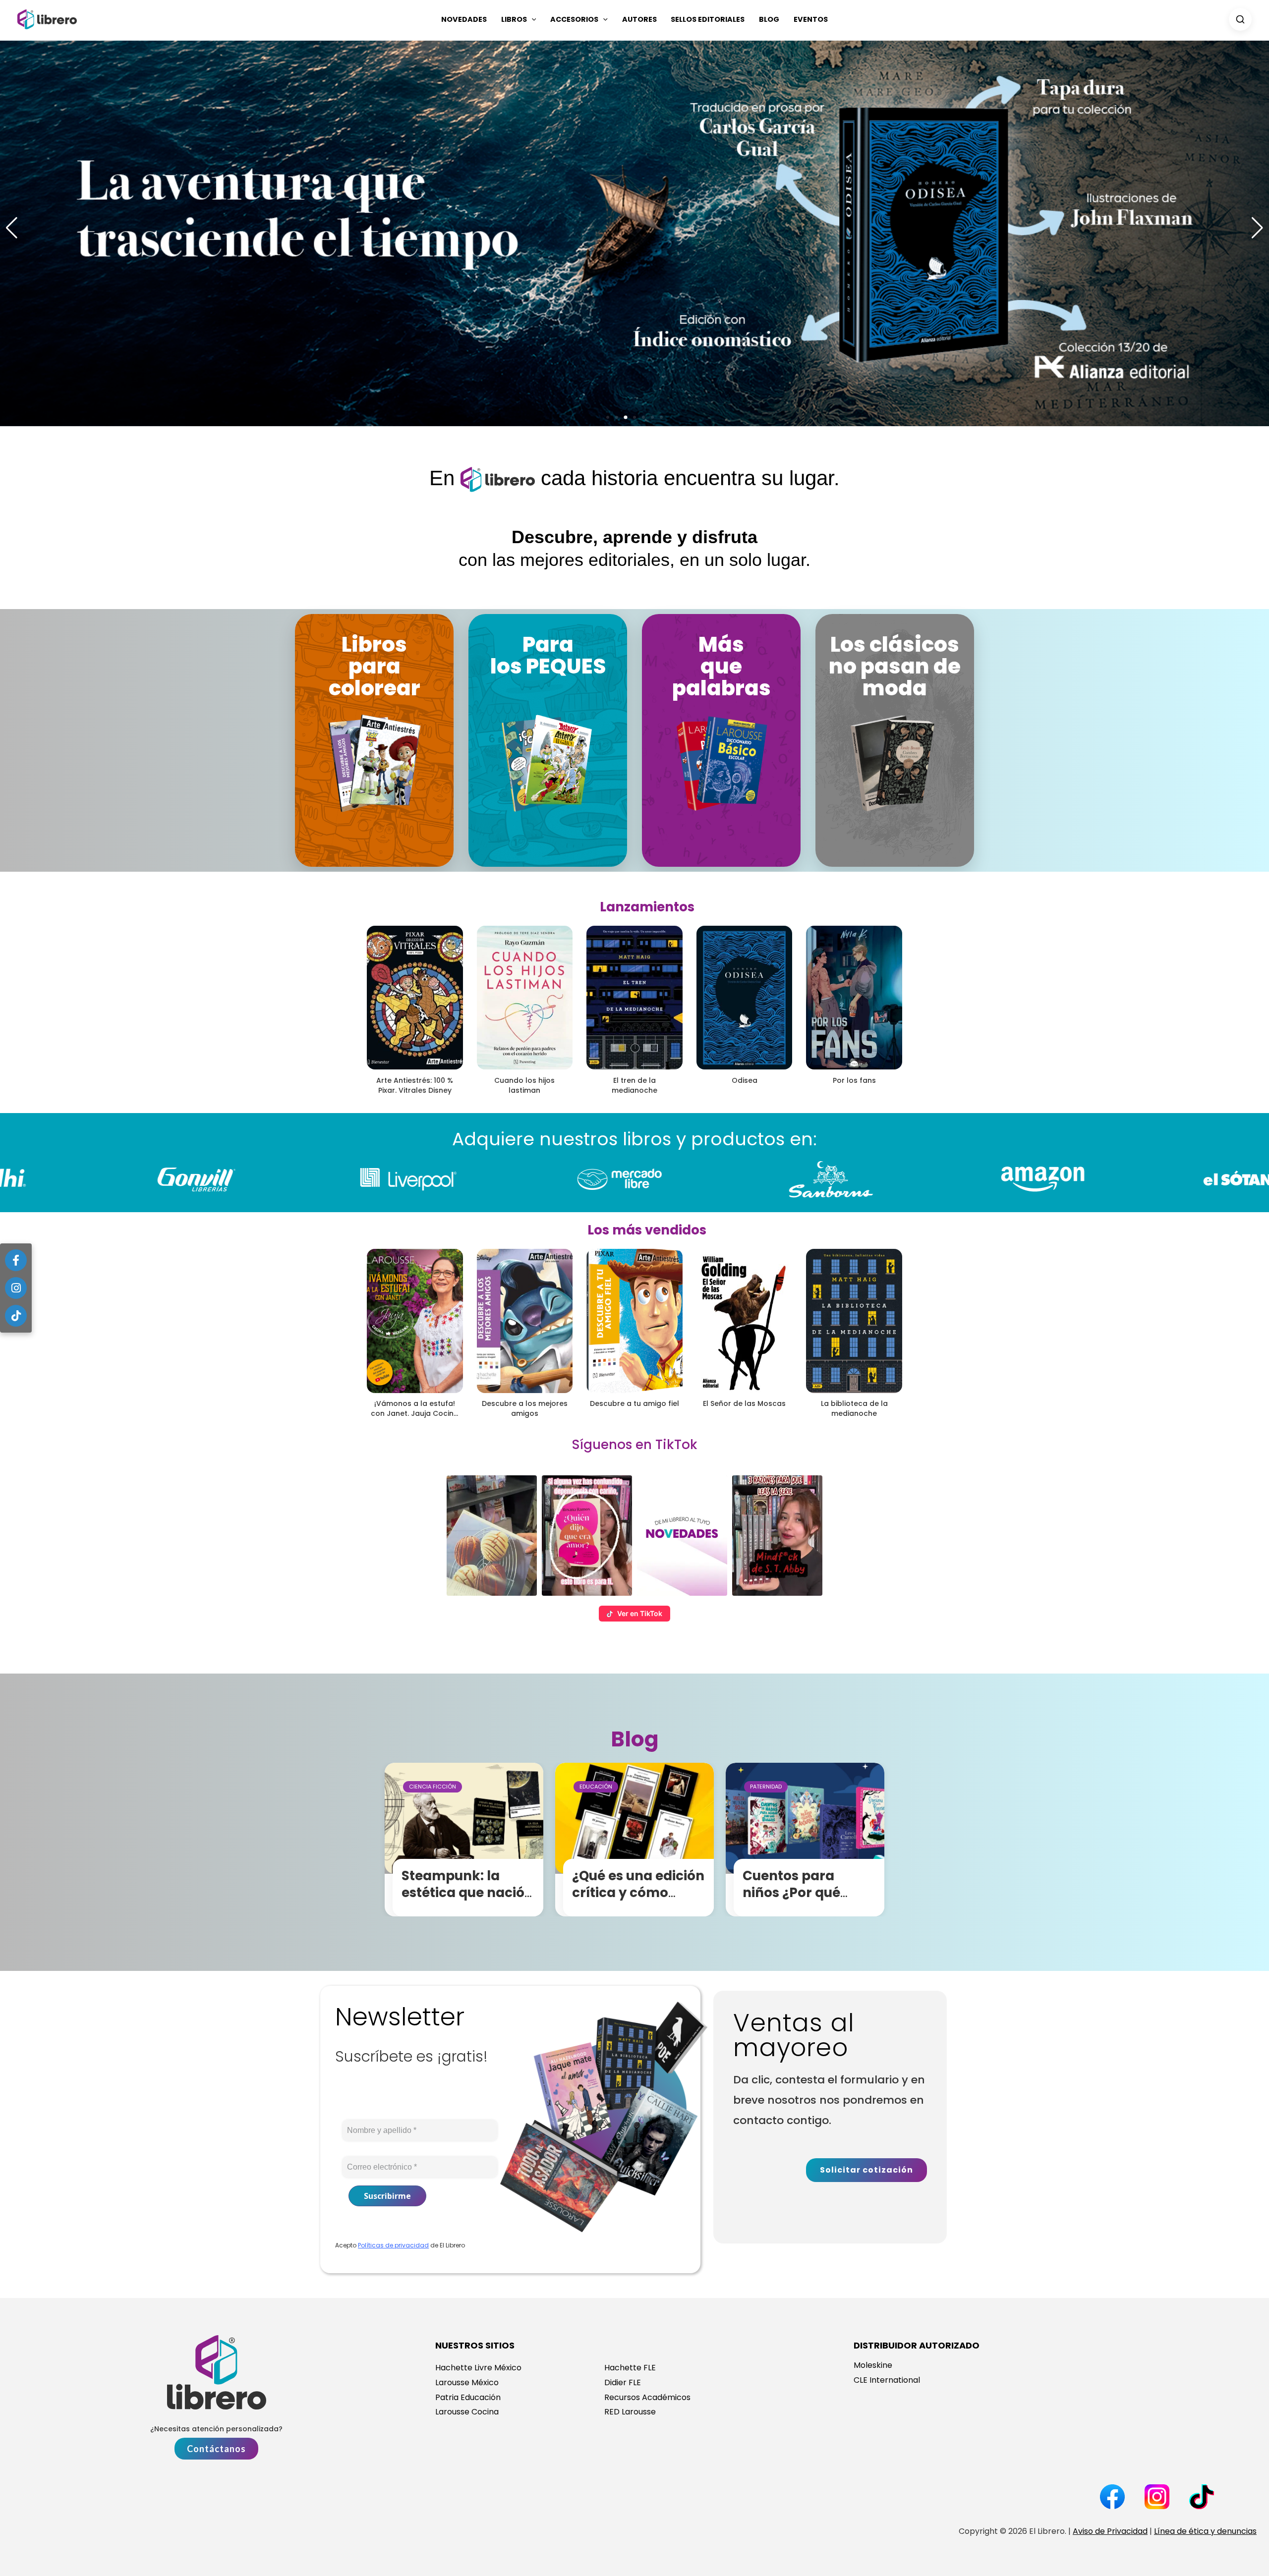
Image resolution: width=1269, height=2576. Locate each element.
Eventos (811, 19)
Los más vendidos (647, 1230)
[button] (532, 19)
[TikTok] (16, 1316)
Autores (639, 19)
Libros (514, 19)
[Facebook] (16, 1260)
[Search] (1240, 19)
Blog (769, 19)
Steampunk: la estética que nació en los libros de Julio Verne (469, 1901)
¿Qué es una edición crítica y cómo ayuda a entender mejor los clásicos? (638, 1901)
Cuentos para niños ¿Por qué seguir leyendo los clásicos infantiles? (808, 1901)
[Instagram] (16, 1288)
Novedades (464, 19)
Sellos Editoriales (708, 19)
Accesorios (574, 19)
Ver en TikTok (640, 1613)
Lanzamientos (647, 907)
